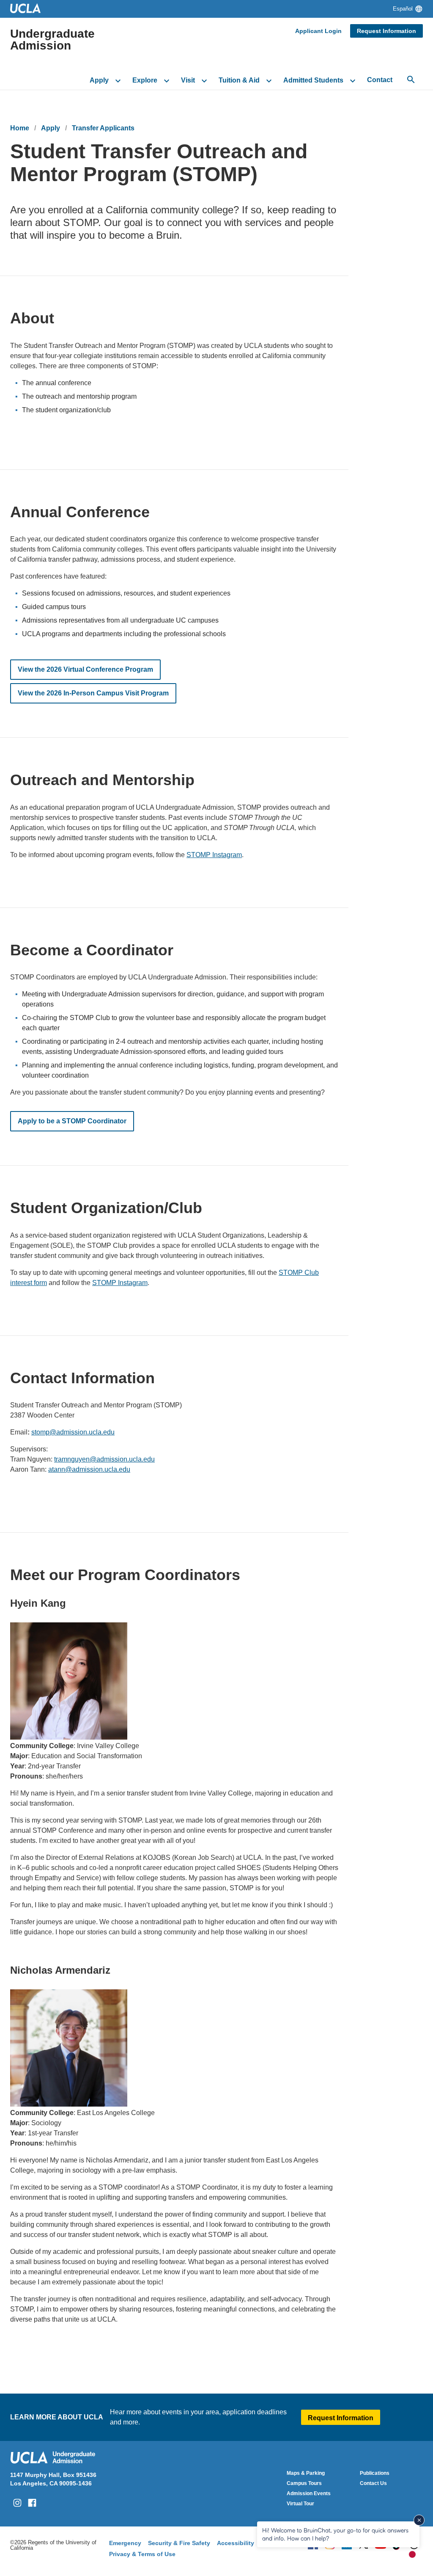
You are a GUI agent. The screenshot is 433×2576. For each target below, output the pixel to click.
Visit (188, 80)
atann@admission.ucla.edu (89, 1469)
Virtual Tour (300, 2504)
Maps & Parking (306, 2473)
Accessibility (236, 2543)
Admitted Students (313, 80)
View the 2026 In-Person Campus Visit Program (93, 693)
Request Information (386, 31)
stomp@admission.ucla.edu (73, 1432)
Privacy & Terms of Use (142, 2554)
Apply (99, 80)
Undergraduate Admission (52, 40)
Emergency (125, 2543)
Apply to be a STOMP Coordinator (72, 1121)
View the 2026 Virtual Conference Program (85, 669)
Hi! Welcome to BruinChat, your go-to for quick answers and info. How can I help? (335, 2534)
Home (20, 128)
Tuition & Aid (239, 80)
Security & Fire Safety (179, 2543)
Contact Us (373, 2483)
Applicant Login (318, 31)
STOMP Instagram (214, 855)
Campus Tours (304, 2483)
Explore (145, 80)
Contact (380, 80)
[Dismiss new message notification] (419, 2520)
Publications (375, 2473)
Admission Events (309, 2493)
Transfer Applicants (103, 128)
